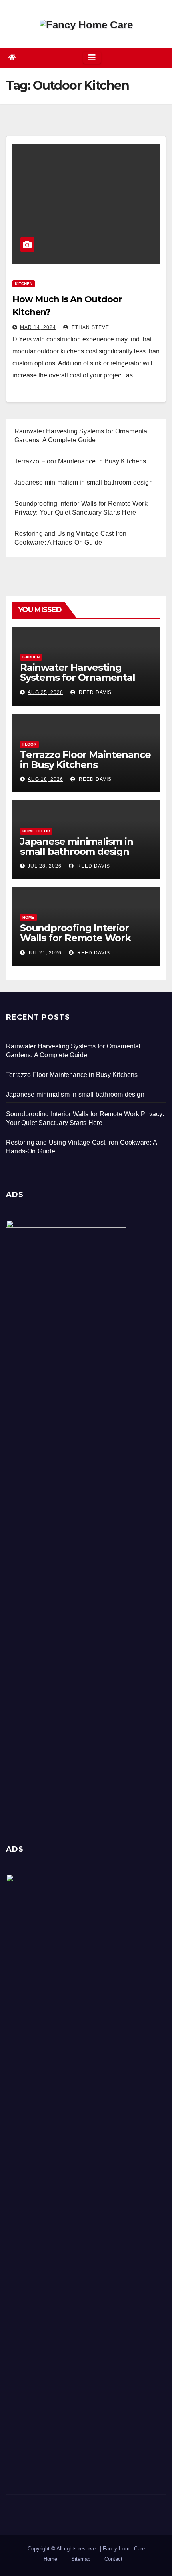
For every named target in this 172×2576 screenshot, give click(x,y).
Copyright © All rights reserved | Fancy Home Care (86, 2549)
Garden (31, 657)
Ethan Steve (90, 327)
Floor (29, 744)
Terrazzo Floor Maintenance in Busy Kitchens (85, 760)
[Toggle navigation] (92, 58)
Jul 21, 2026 (45, 953)
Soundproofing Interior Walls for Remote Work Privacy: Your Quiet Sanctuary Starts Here (75, 943)
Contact (113, 2559)
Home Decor (36, 831)
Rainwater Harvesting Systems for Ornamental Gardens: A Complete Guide (85, 677)
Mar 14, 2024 (38, 327)
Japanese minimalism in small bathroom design (77, 846)
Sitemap (81, 2559)
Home (28, 917)
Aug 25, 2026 (45, 692)
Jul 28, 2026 (45, 866)
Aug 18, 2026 (45, 779)
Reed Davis (94, 692)
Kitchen (24, 284)
